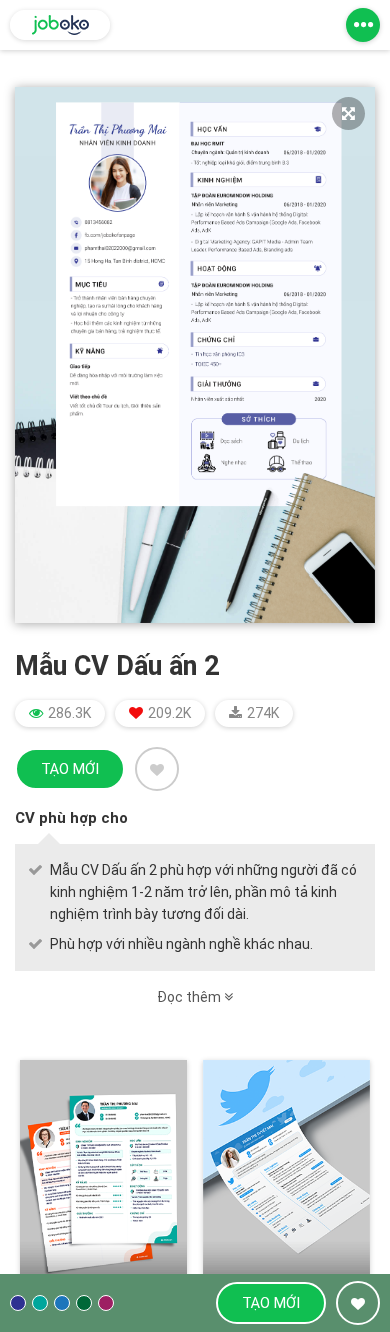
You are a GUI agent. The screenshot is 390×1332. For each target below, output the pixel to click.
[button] (363, 25)
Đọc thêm (190, 997)
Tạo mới (70, 769)
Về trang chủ (60, 25)
